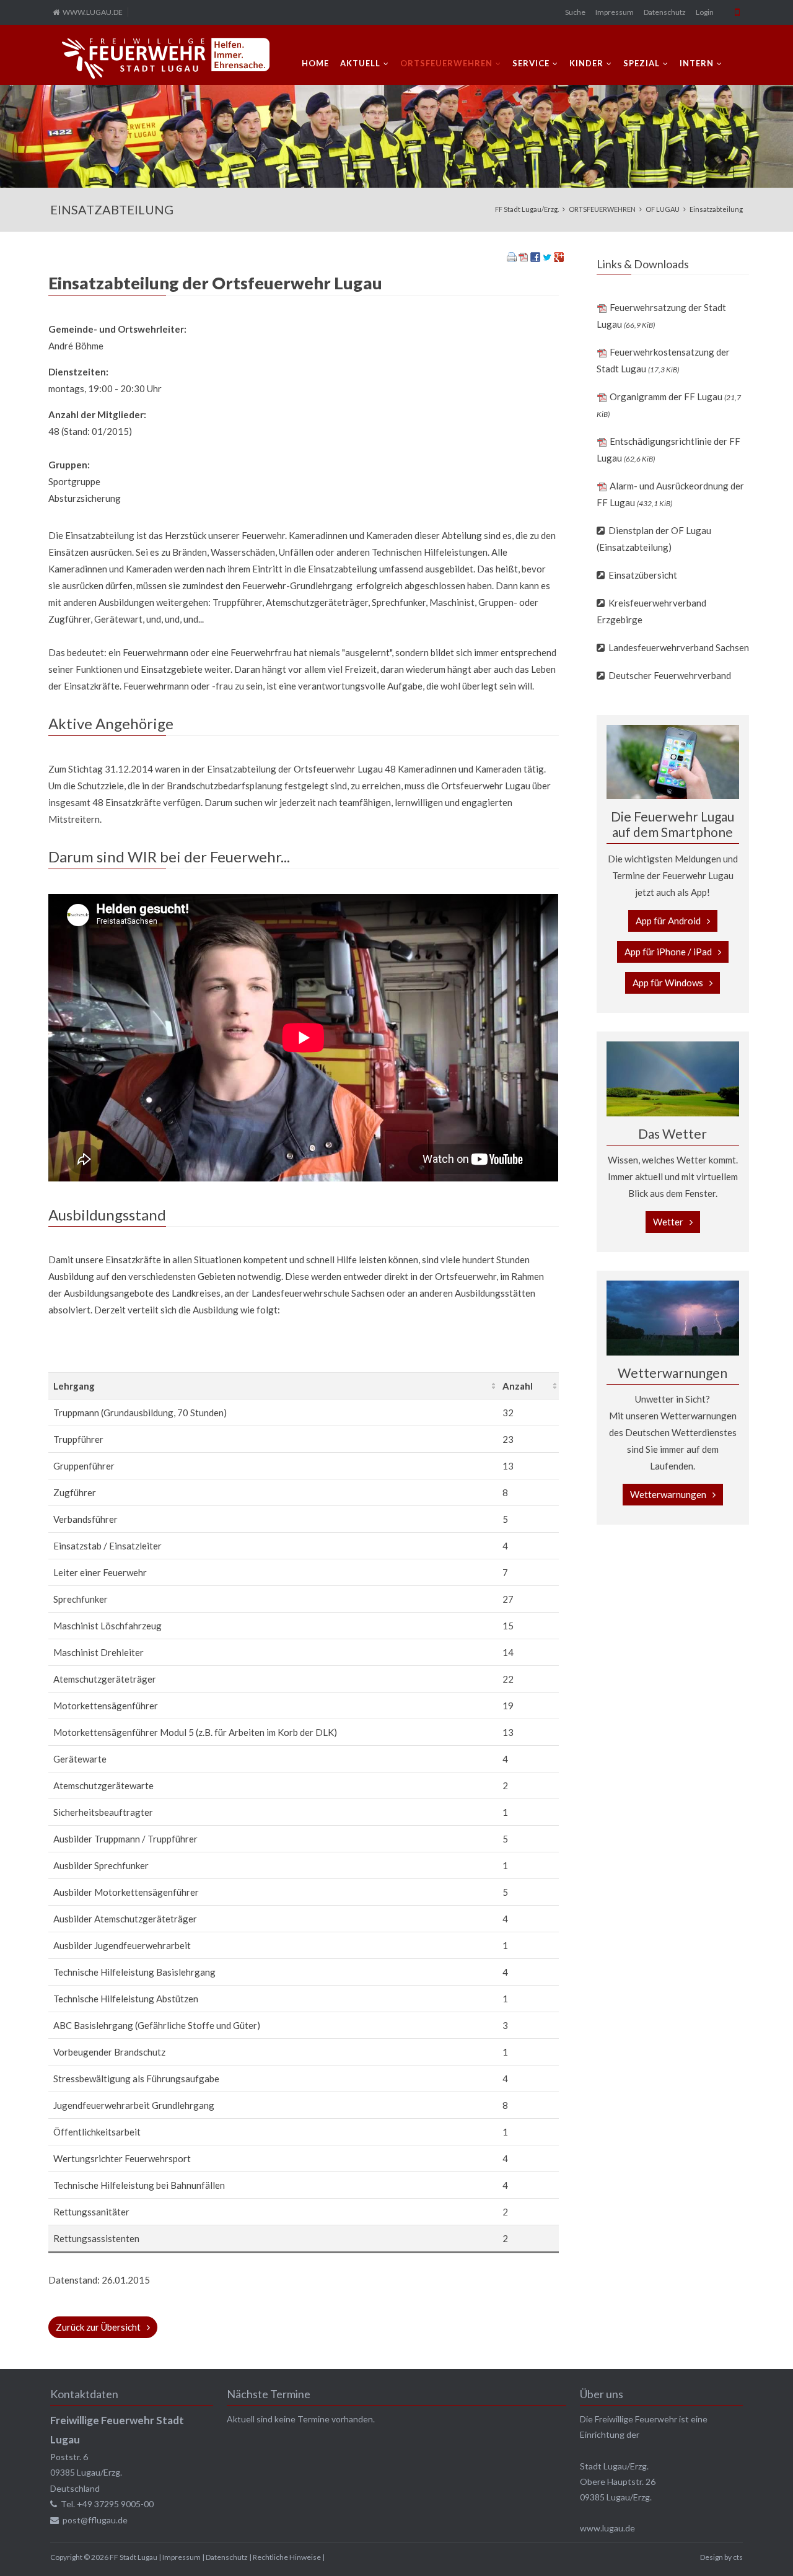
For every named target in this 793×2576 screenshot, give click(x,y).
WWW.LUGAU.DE (93, 12)
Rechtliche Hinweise (287, 2557)
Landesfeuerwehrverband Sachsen (679, 647)
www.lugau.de (607, 2528)
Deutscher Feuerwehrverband (670, 675)
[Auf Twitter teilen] (547, 258)
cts (738, 2557)
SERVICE (531, 63)
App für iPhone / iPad (668, 952)
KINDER (586, 63)
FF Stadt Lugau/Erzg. (527, 209)
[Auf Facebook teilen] (535, 258)
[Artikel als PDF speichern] (524, 258)
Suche (575, 12)
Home (315, 63)
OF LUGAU (663, 209)
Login (705, 12)
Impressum (615, 12)
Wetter (668, 1222)
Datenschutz (665, 12)
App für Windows (668, 983)
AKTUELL (360, 63)
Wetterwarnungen (668, 1494)
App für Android (668, 921)
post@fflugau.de (95, 2520)
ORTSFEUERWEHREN (446, 63)
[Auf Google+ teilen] (559, 258)
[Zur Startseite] (166, 58)
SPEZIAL (642, 63)
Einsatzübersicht (643, 575)
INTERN (697, 63)
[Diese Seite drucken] (512, 258)
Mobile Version (737, 12)
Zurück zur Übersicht (98, 2327)
